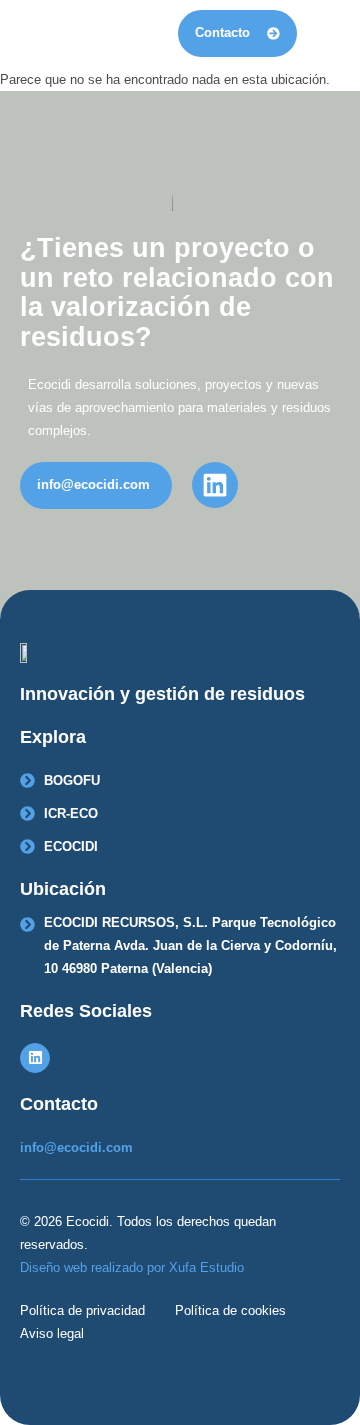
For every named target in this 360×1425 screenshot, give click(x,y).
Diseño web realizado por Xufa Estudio (132, 1267)
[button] (323, 33)
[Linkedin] (35, 1058)
